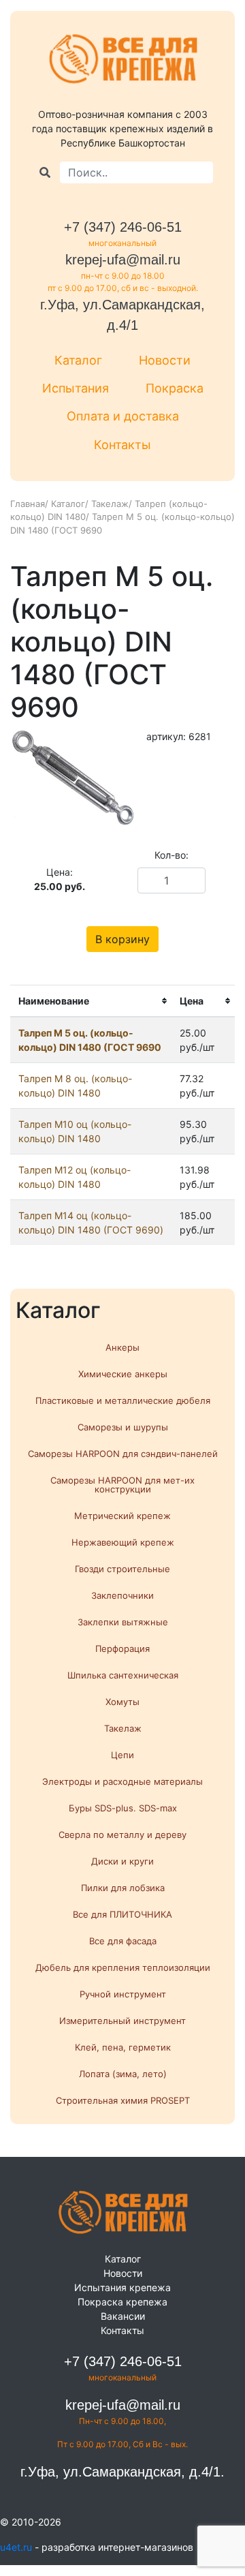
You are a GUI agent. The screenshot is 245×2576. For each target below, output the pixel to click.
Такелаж (110, 504)
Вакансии (123, 2316)
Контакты (122, 445)
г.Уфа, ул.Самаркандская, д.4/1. (122, 2472)
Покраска (175, 388)
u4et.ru (16, 2547)
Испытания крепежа (122, 2287)
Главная (28, 504)
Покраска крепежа (122, 2302)
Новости (165, 360)
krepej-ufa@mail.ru (123, 260)
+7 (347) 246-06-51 (123, 227)
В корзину (122, 939)
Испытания (76, 388)
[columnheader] (91, 1001)
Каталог (78, 360)
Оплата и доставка (123, 416)
